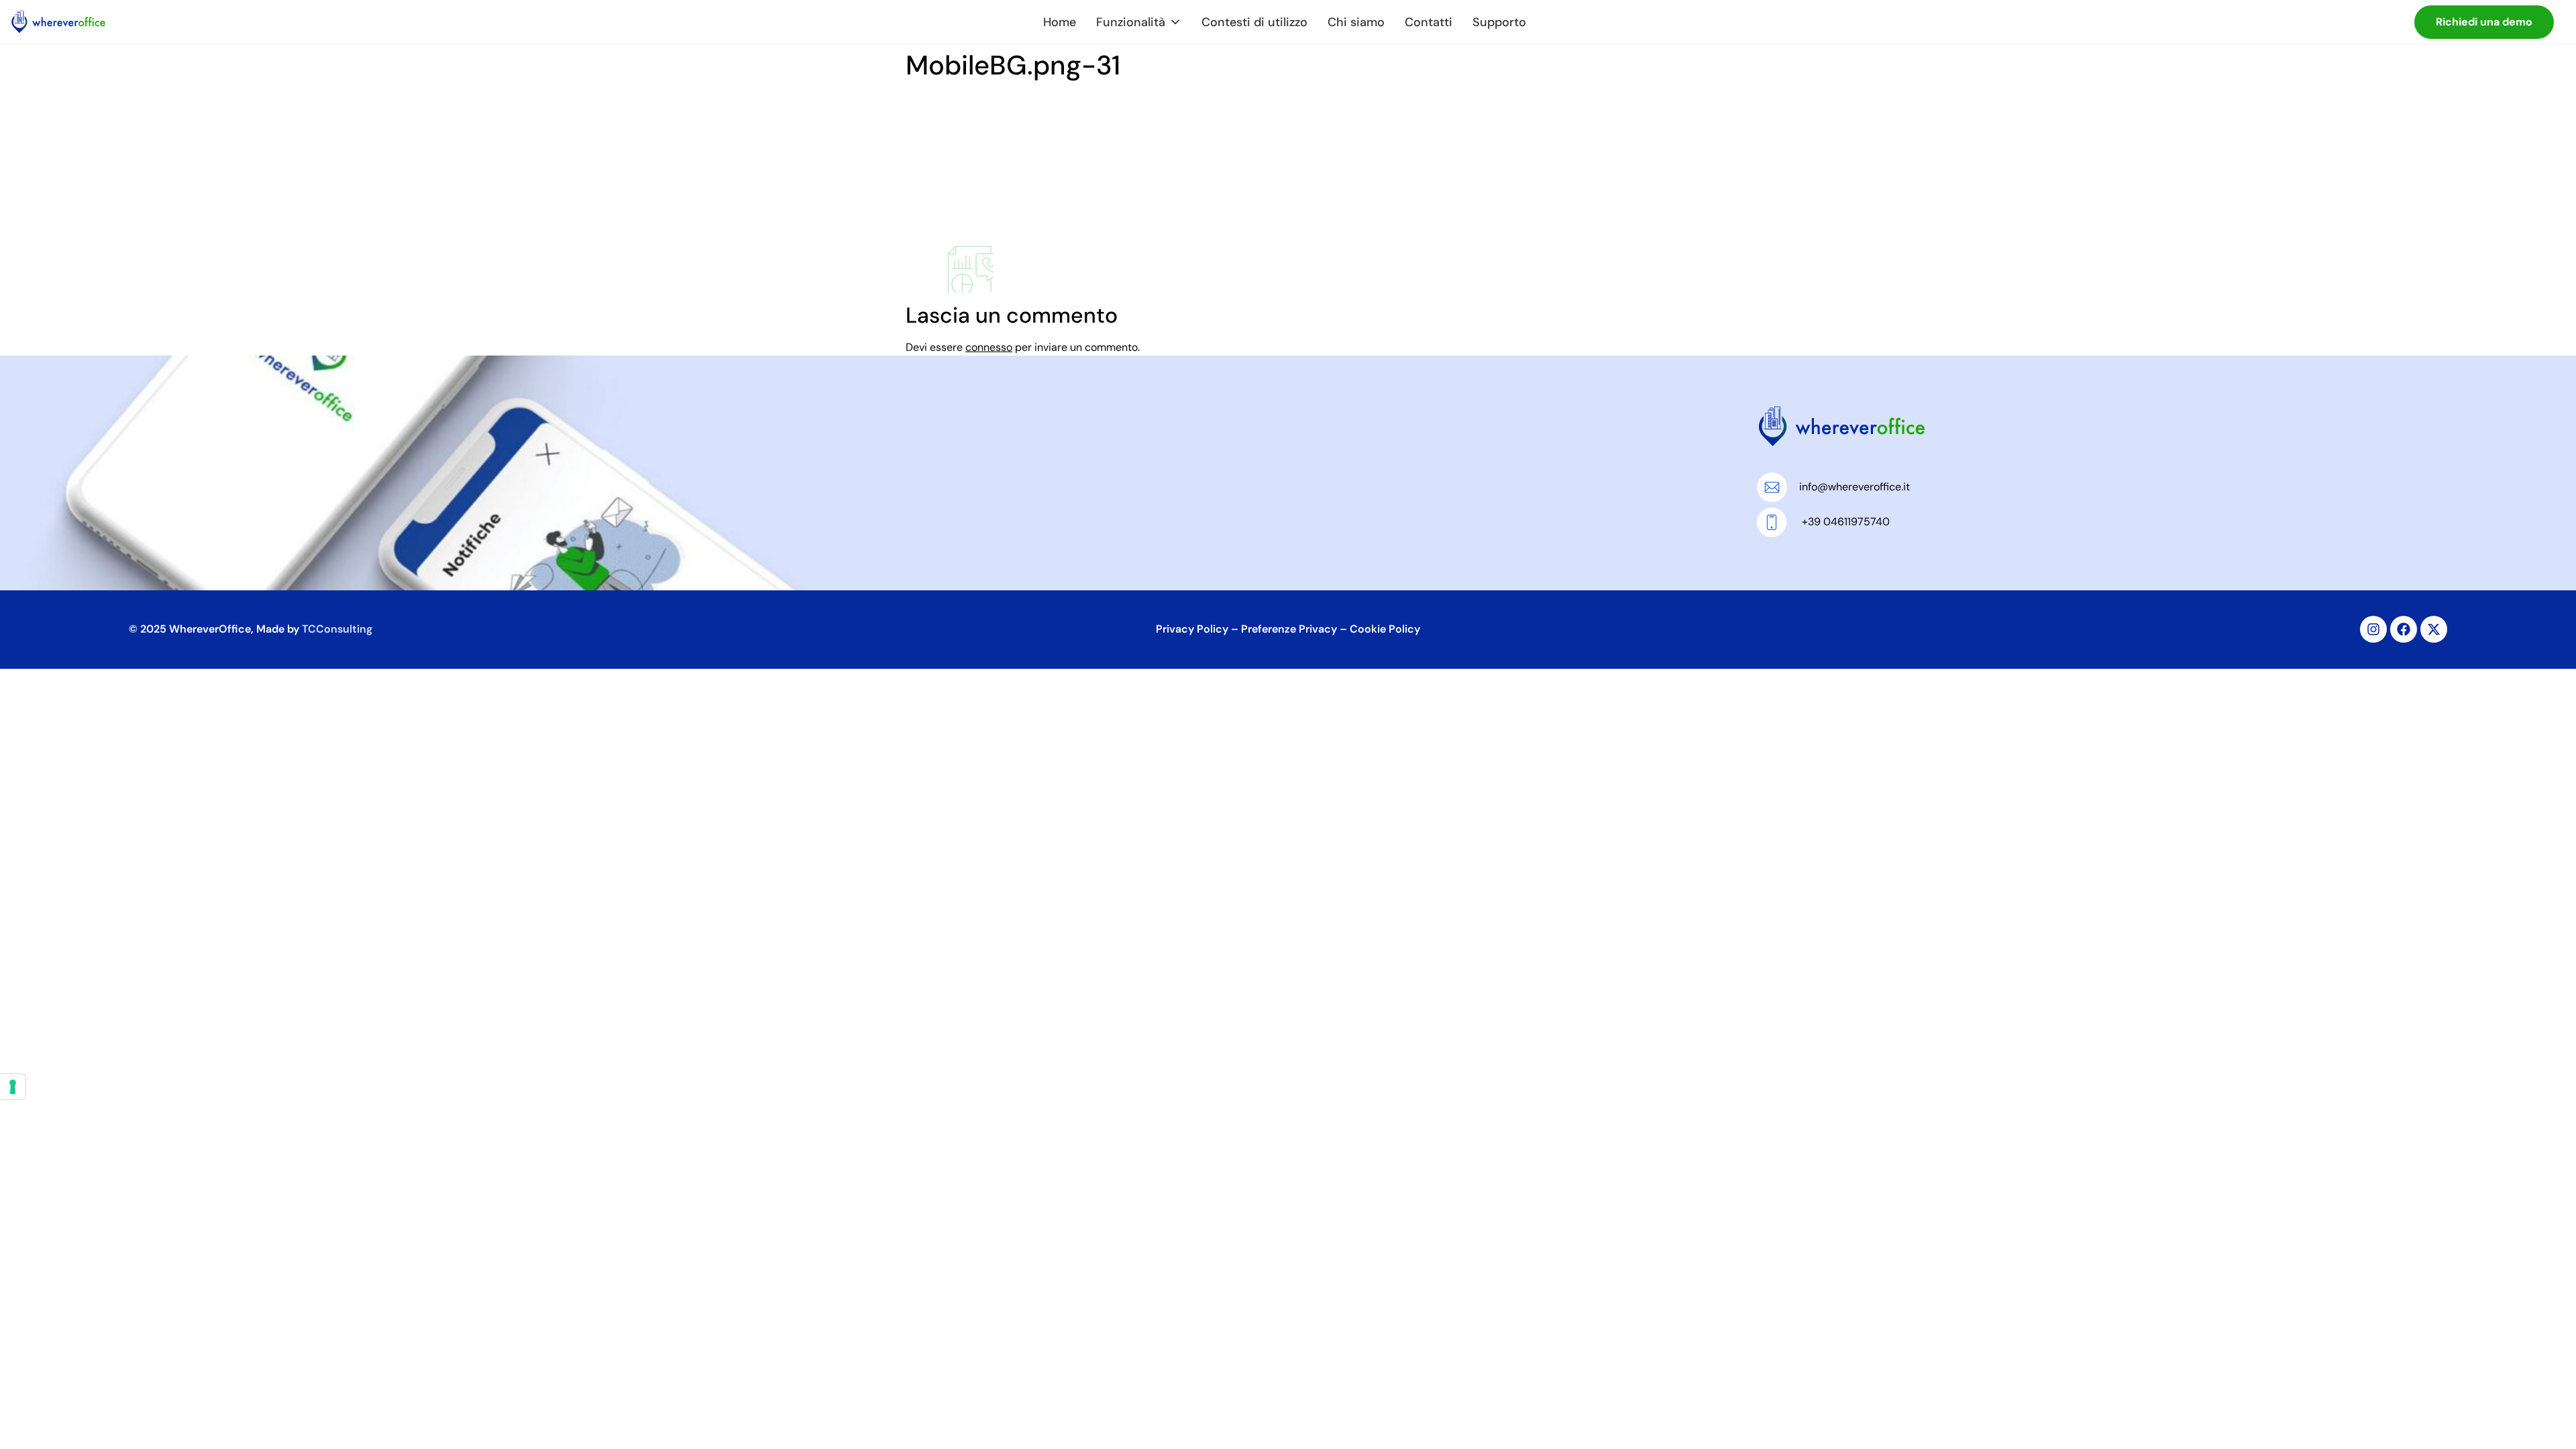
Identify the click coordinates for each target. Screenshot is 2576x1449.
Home (1060, 22)
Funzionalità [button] (1131, 22)
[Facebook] (2404, 629)
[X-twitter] (2434, 629)
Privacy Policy (1192, 629)
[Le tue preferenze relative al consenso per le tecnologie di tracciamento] (13, 1087)
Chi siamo (1356, 22)
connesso (989, 347)
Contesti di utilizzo (1254, 22)
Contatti (1429, 22)
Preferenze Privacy (1289, 629)
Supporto (1499, 22)
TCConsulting (337, 629)
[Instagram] (2373, 629)
